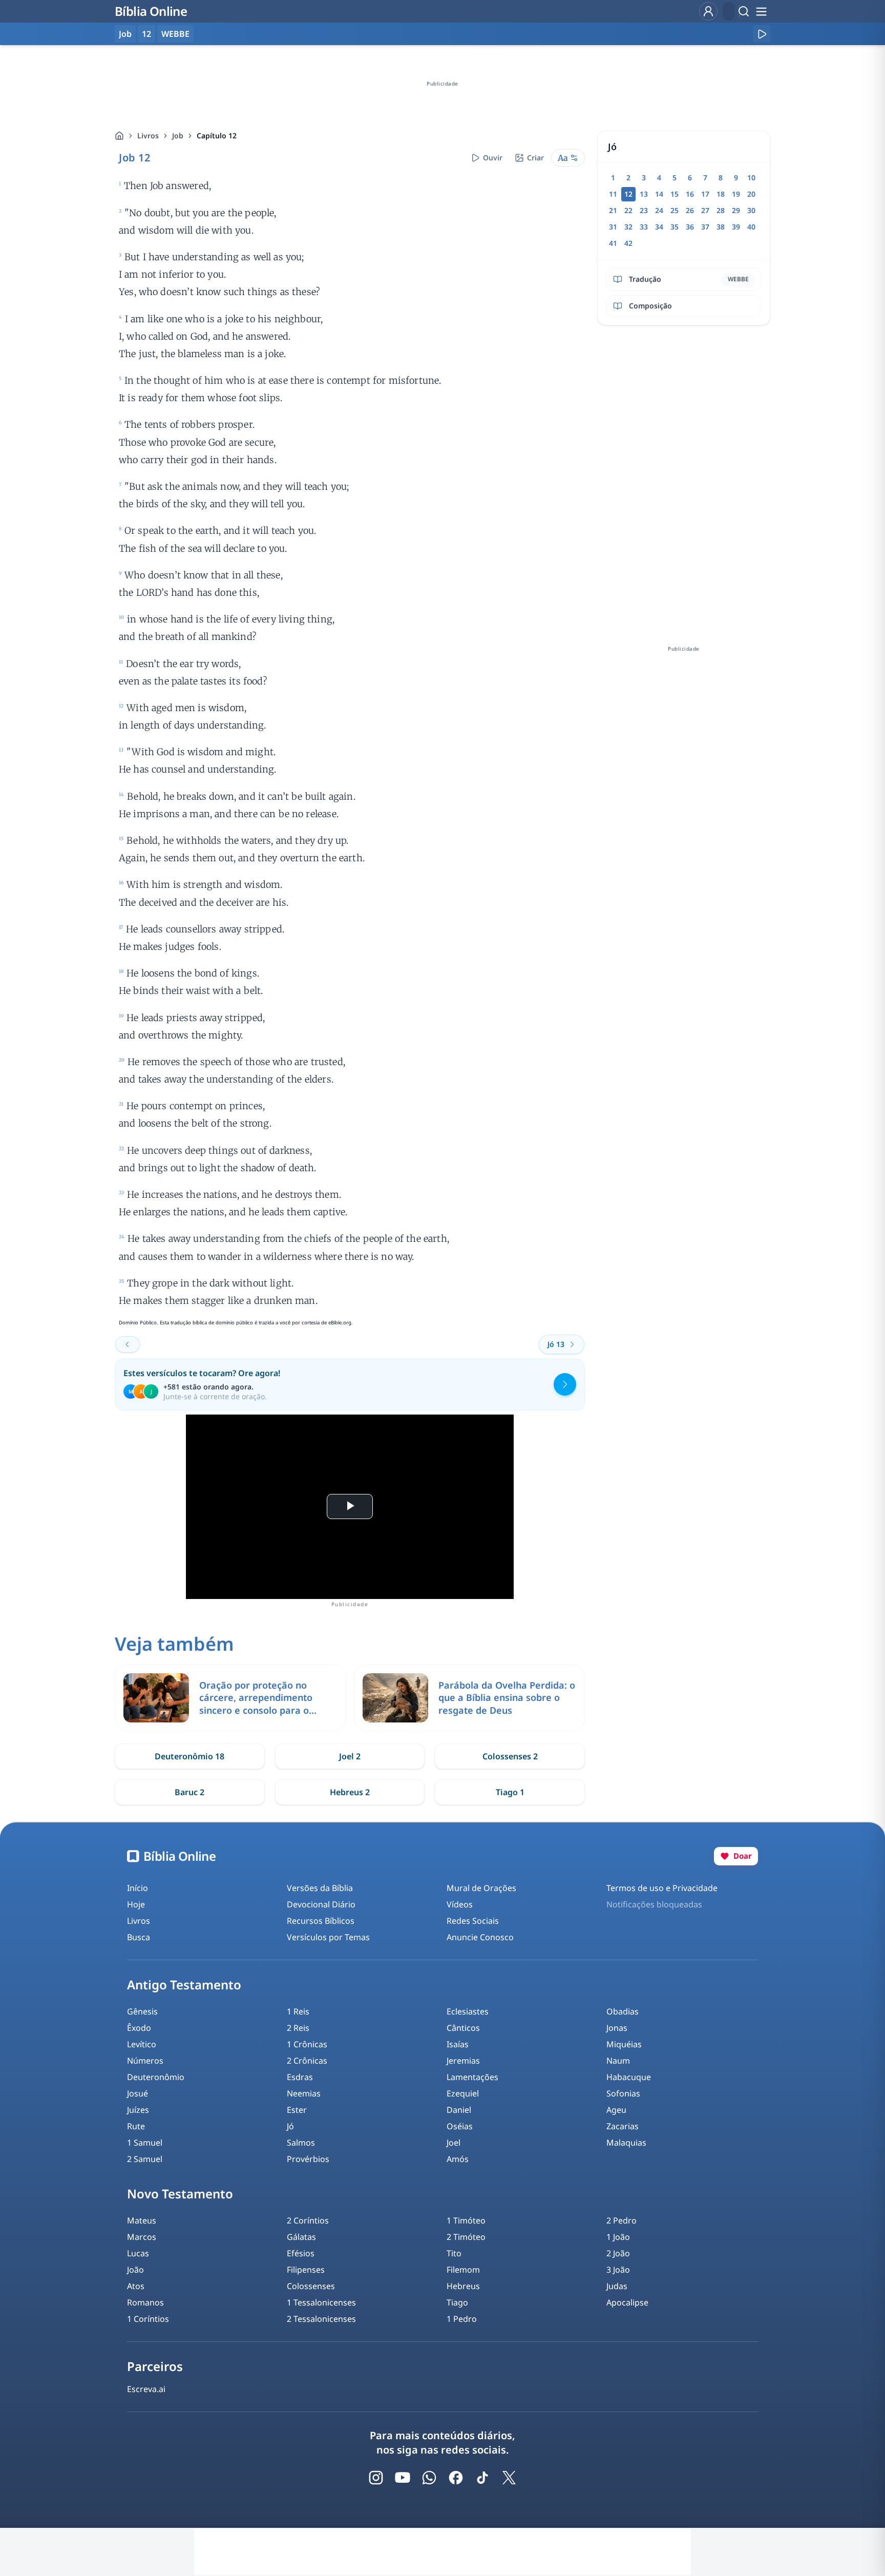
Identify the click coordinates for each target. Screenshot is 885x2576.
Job (178, 136)
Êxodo (139, 2028)
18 (721, 194)
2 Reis (298, 2028)
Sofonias (623, 2093)
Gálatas (301, 2237)
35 (675, 227)
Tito (454, 2253)
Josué (138, 2093)
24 (659, 210)
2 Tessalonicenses (321, 2319)
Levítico (142, 2044)
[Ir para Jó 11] (128, 1344)
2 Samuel (145, 2159)
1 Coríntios (148, 2319)
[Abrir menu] (761, 11)
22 (628, 210)
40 (751, 227)
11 (613, 194)
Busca (139, 1937)
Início (138, 1888)
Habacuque (629, 2077)
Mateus (142, 2220)
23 (644, 210)
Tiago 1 (510, 1792)
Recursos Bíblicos (321, 1921)
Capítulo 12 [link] (217, 136)
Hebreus (463, 2286)
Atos (136, 2286)
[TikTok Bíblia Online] (482, 2478)
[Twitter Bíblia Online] (509, 2478)
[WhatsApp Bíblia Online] (429, 2478)
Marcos (142, 2237)
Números (145, 2061)
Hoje (136, 1904)
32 (628, 227)
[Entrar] (708, 11)
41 (613, 243)
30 (751, 210)
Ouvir (493, 158)
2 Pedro (621, 2220)
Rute (136, 2126)
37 (705, 227)
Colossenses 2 (510, 1756)
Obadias (623, 2011)
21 (613, 210)
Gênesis (142, 2011)
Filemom (463, 2270)
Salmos (301, 2143)
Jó (290, 2126)
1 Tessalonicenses (321, 2302)
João (135, 2270)
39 (736, 227)
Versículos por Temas (328, 1937)
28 (721, 210)
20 (751, 194)
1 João (618, 2237)
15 (675, 194)
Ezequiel (463, 2093)
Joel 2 (350, 1756)
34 (659, 227)
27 (705, 210)
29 (736, 210)
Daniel (459, 2110)
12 (146, 34)
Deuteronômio (156, 2077)
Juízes (138, 2110)
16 (690, 194)
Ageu (616, 2110)
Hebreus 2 (350, 1792)
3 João (618, 2270)
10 (751, 178)
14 (659, 194)
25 (675, 210)
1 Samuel (145, 2143)
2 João (618, 2253)
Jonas (617, 2028)
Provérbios (308, 2159)
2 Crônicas (307, 2061)
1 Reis (298, 2011)
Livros (148, 136)
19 (736, 194)
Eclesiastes (468, 2011)
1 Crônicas (307, 2044)
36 (690, 227)
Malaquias (626, 2143)
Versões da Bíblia (320, 1888)
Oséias (460, 2126)
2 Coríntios (308, 2220)
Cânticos (463, 2028)
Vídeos (460, 1904)
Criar (535, 158)
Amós (458, 2159)
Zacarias (623, 2126)
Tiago (457, 2302)
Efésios (301, 2253)
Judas (617, 2286)
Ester (297, 2110)
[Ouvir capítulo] (762, 34)
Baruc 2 (189, 1792)
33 (644, 227)
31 (613, 227)
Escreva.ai (146, 2389)
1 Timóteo (466, 2220)
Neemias (304, 2093)
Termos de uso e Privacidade (662, 1888)
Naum (618, 2061)
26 (690, 210)
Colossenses (311, 2286)
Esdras (300, 2077)
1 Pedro (462, 2319)
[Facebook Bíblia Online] (456, 2478)
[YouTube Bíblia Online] (403, 2478)
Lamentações (472, 2077)
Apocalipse (627, 2302)
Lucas (138, 2253)
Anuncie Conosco (480, 1937)
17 (705, 194)
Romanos (145, 2302)
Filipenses (306, 2270)
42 (628, 243)
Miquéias (624, 2044)
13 (644, 194)
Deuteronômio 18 (189, 1756)
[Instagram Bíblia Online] (376, 2478)
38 (721, 227)
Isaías (458, 2044)
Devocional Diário (321, 1904)
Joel (454, 2143)
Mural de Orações (481, 1888)
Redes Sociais (473, 1921)
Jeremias (463, 2061)
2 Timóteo (466, 2237)
